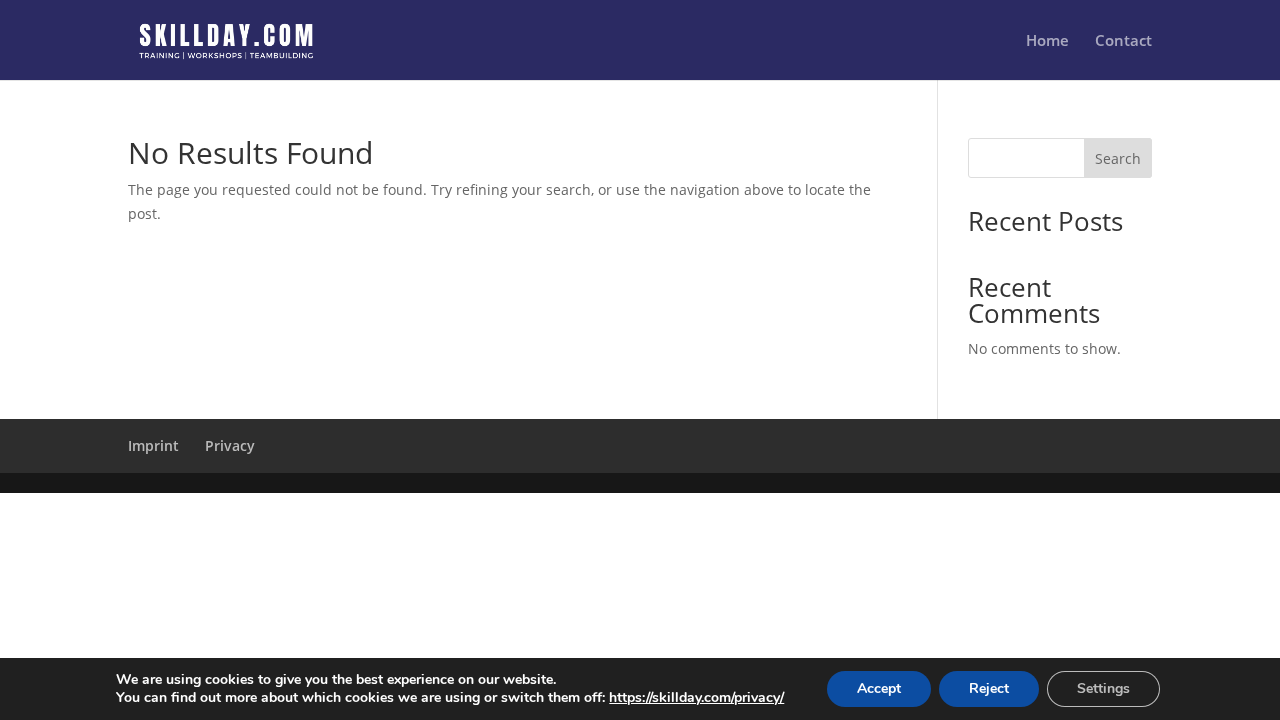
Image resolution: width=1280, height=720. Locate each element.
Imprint (153, 445)
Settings (1103, 688)
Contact (1123, 41)
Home (1047, 41)
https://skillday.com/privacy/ (696, 697)
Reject (989, 688)
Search (1118, 158)
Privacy (230, 445)
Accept (879, 688)
